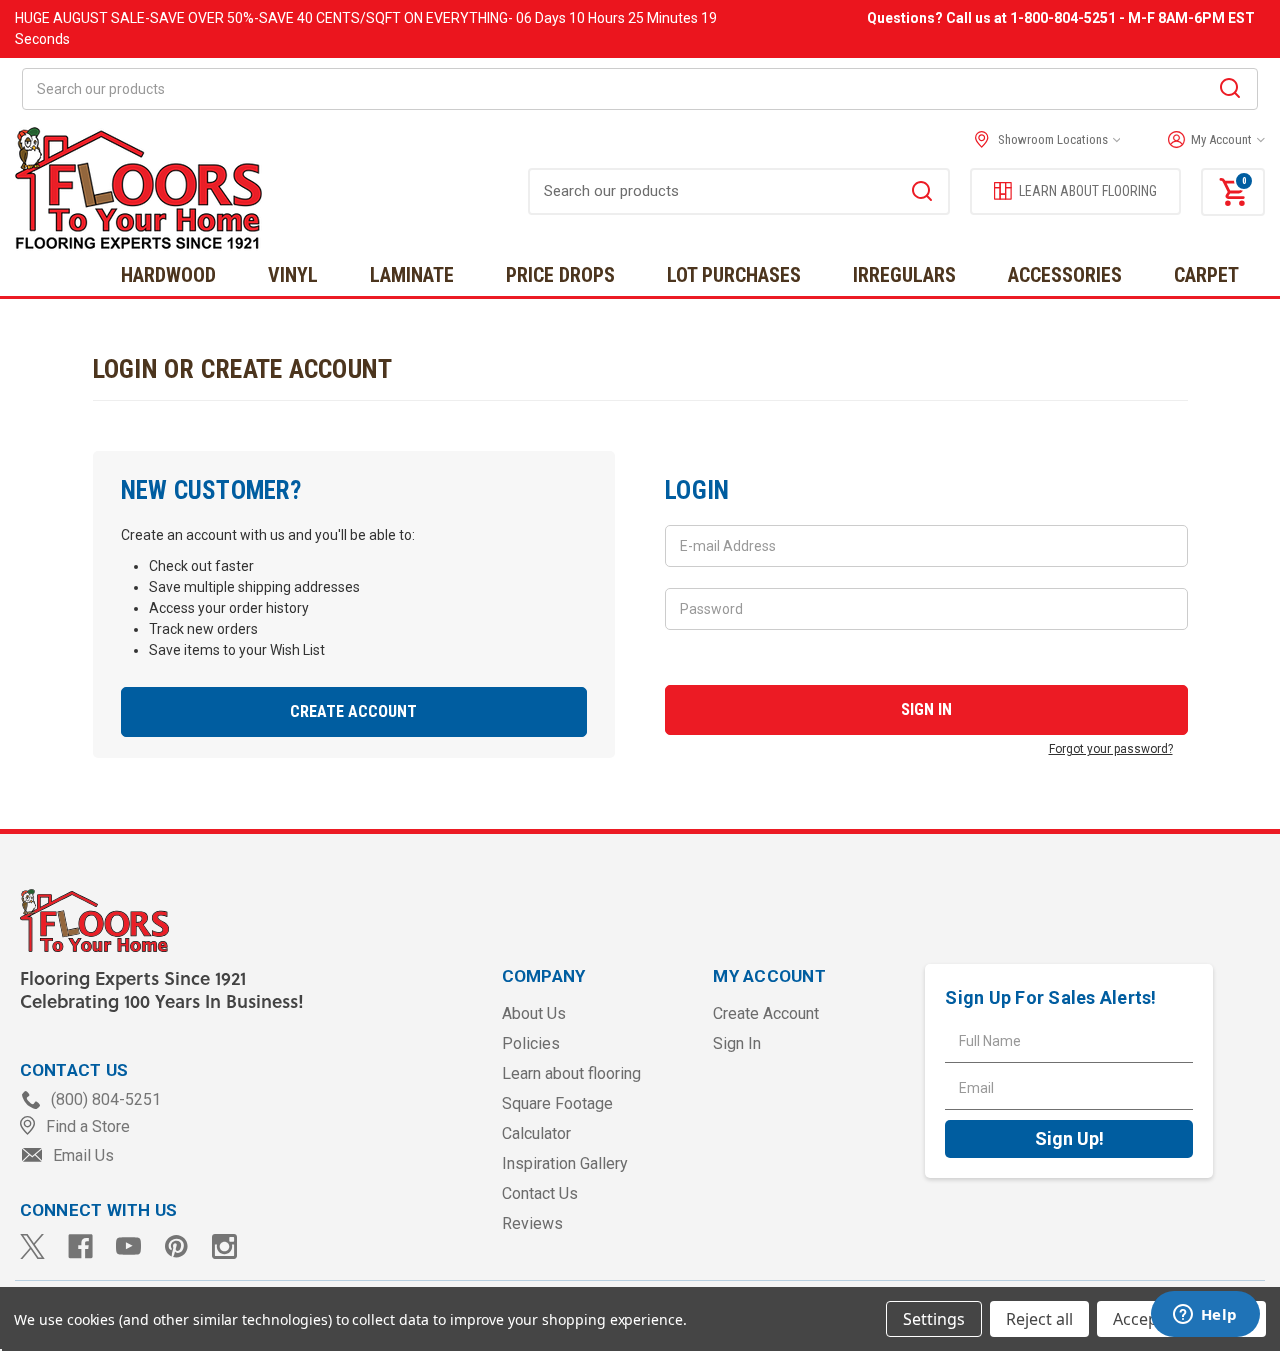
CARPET (1206, 275)
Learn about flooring (571, 1073)
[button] (1211, 140)
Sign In (737, 1043)
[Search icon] (1230, 91)
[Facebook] (80, 1246)
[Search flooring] (922, 194)
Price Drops (560, 275)
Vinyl (293, 275)
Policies (531, 1043)
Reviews (532, 1223)
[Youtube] (128, 1246)
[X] (32, 1246)
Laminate (412, 275)
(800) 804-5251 (104, 1099)
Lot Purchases (734, 275)
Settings (934, 1319)
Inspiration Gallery (565, 1163)
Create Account (353, 711)
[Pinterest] (176, 1246)
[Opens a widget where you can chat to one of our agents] (1205, 1316)
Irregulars (904, 275)
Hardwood (168, 275)
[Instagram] (224, 1246)
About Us (534, 1013)
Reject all (1039, 1319)
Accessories (1065, 275)
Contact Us (540, 1193)
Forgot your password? (1111, 749)
